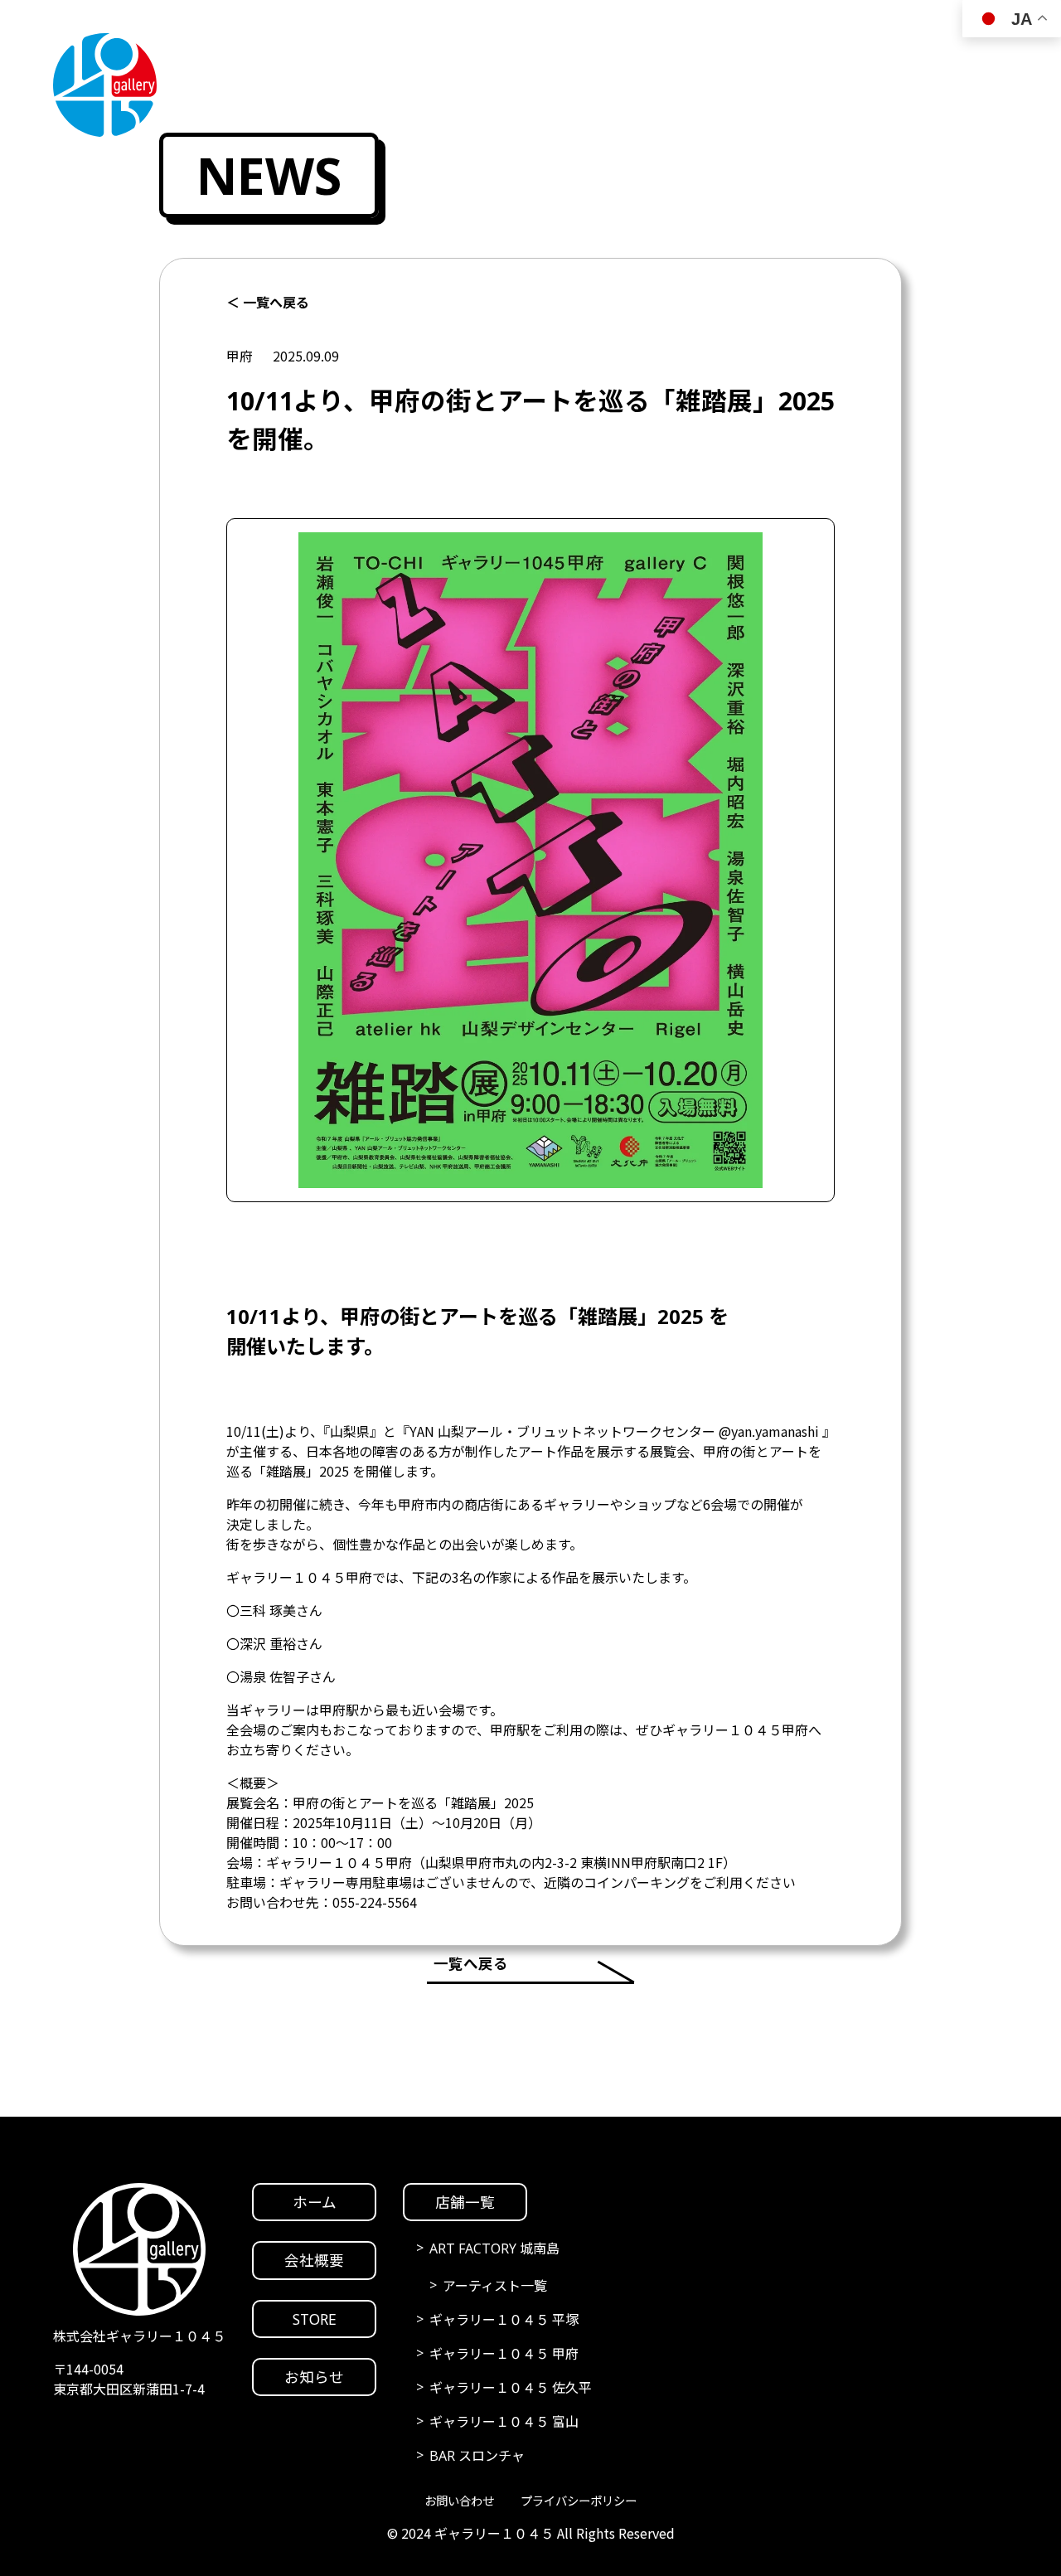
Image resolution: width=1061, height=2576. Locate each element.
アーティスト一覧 (495, 2286)
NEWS (1025, 1358)
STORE (1025, 1296)
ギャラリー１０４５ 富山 (504, 2422)
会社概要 (314, 2260)
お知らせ (314, 2377)
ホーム (315, 2202)
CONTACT (1025, 1421)
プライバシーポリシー (579, 2501)
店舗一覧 (465, 2202)
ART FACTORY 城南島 (494, 2249)
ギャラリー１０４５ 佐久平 (511, 2388)
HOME (1025, 1110)
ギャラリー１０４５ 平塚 (504, 2320)
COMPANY (1025, 1172)
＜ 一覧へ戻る (268, 303)
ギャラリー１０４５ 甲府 (504, 2354)
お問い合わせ (459, 2501)
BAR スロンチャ (477, 2456)
